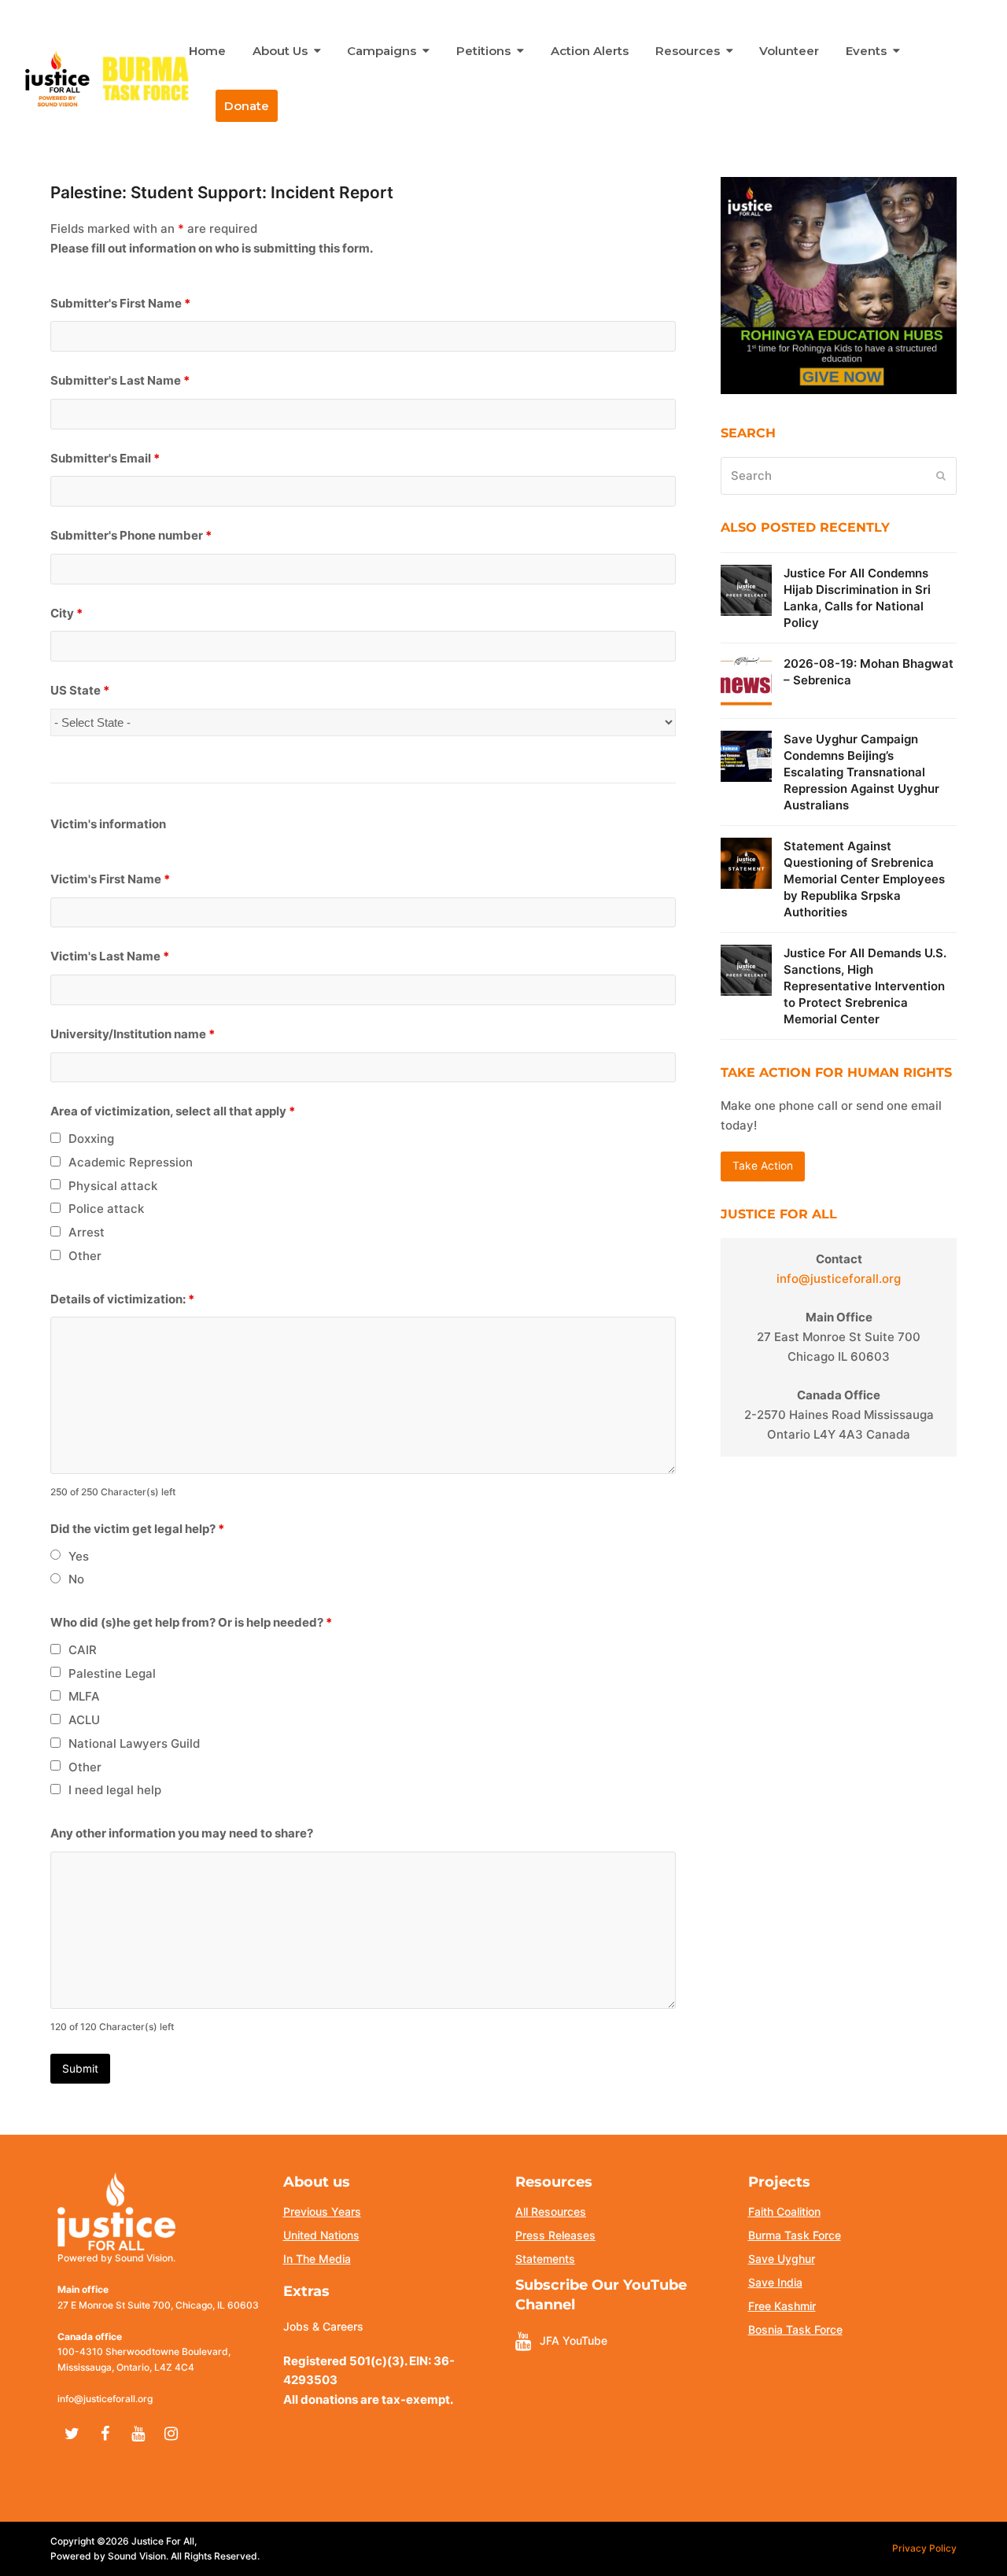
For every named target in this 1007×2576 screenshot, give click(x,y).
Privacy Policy (924, 2548)
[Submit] (941, 476)
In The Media (317, 2259)
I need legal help (115, 1790)
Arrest (87, 1232)
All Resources (551, 2211)
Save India (775, 2282)
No (76, 1579)
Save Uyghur (782, 2259)
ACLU (84, 1720)
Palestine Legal (112, 1673)
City (66, 613)
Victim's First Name (110, 879)
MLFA (84, 1696)
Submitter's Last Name (120, 380)
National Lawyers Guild (134, 1743)
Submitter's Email (105, 458)
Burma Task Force (795, 2235)
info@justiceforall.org (839, 1279)
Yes (79, 1556)
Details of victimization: (122, 1299)
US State (80, 690)
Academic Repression (131, 1162)
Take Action (763, 1166)
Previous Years (322, 2211)
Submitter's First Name (120, 303)
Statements (545, 2259)
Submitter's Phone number (131, 535)
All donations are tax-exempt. (368, 2399)
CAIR (83, 1650)
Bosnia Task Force (795, 2329)
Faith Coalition (784, 2211)
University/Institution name (133, 1034)
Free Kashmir (782, 2306)
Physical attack (113, 1186)
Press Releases (555, 2235)
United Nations (321, 2235)
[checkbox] (55, 1138)
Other (85, 1256)
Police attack (106, 1209)
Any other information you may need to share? (182, 1833)
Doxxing (91, 1139)
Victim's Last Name (110, 956)
